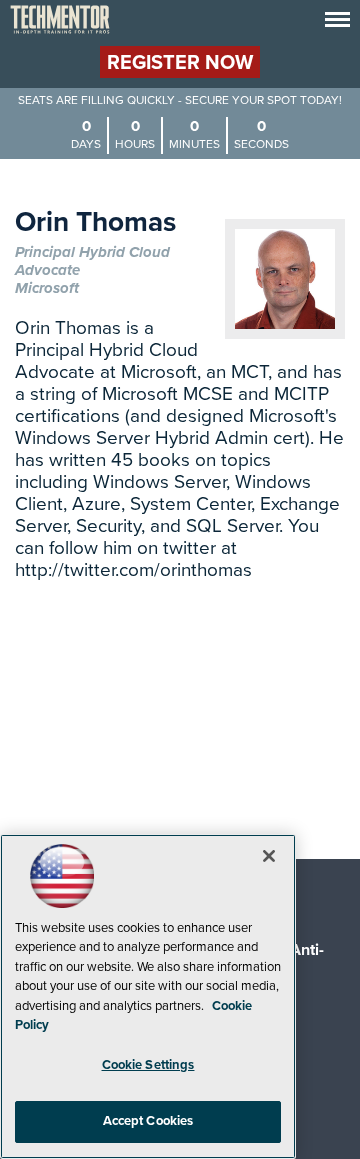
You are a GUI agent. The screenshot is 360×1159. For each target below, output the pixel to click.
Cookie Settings (148, 1065)
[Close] (269, 856)
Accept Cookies (148, 1121)
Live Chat (320, 1119)
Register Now (180, 63)
